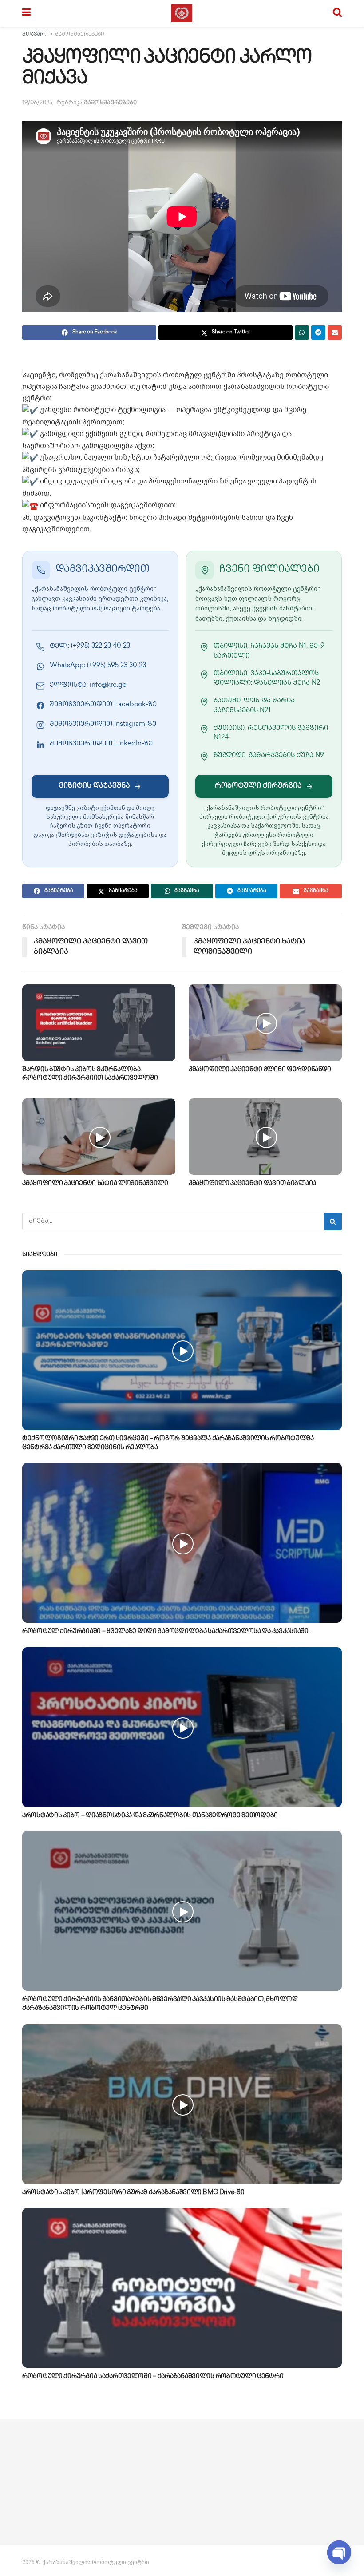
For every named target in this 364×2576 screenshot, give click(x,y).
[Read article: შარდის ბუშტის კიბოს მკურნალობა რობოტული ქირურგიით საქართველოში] (99, 1023)
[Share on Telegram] (318, 333)
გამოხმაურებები (80, 34)
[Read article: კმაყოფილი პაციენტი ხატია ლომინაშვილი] (99, 1137)
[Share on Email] (335, 333)
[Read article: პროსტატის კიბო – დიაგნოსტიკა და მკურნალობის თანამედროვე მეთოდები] (182, 1727)
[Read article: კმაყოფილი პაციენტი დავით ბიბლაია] (265, 1137)
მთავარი (35, 34)
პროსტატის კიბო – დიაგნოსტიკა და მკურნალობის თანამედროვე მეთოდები (150, 1816)
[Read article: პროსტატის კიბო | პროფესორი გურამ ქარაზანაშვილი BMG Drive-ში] (182, 2104)
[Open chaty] (339, 2553)
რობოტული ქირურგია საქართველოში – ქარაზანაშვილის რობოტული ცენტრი (153, 2376)
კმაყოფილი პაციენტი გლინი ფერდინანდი (260, 1070)
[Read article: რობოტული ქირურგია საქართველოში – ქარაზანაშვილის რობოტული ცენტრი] (182, 2288)
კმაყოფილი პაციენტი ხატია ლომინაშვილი (95, 1183)
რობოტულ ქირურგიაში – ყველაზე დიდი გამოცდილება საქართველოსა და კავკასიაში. (166, 1631)
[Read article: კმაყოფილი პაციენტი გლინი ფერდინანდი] (265, 1023)
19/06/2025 (37, 103)
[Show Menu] (26, 13)
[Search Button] (337, 13)
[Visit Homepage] (182, 13)
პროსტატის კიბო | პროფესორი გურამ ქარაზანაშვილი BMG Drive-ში (133, 2193)
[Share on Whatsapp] (302, 333)
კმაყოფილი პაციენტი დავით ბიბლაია (252, 1183)
